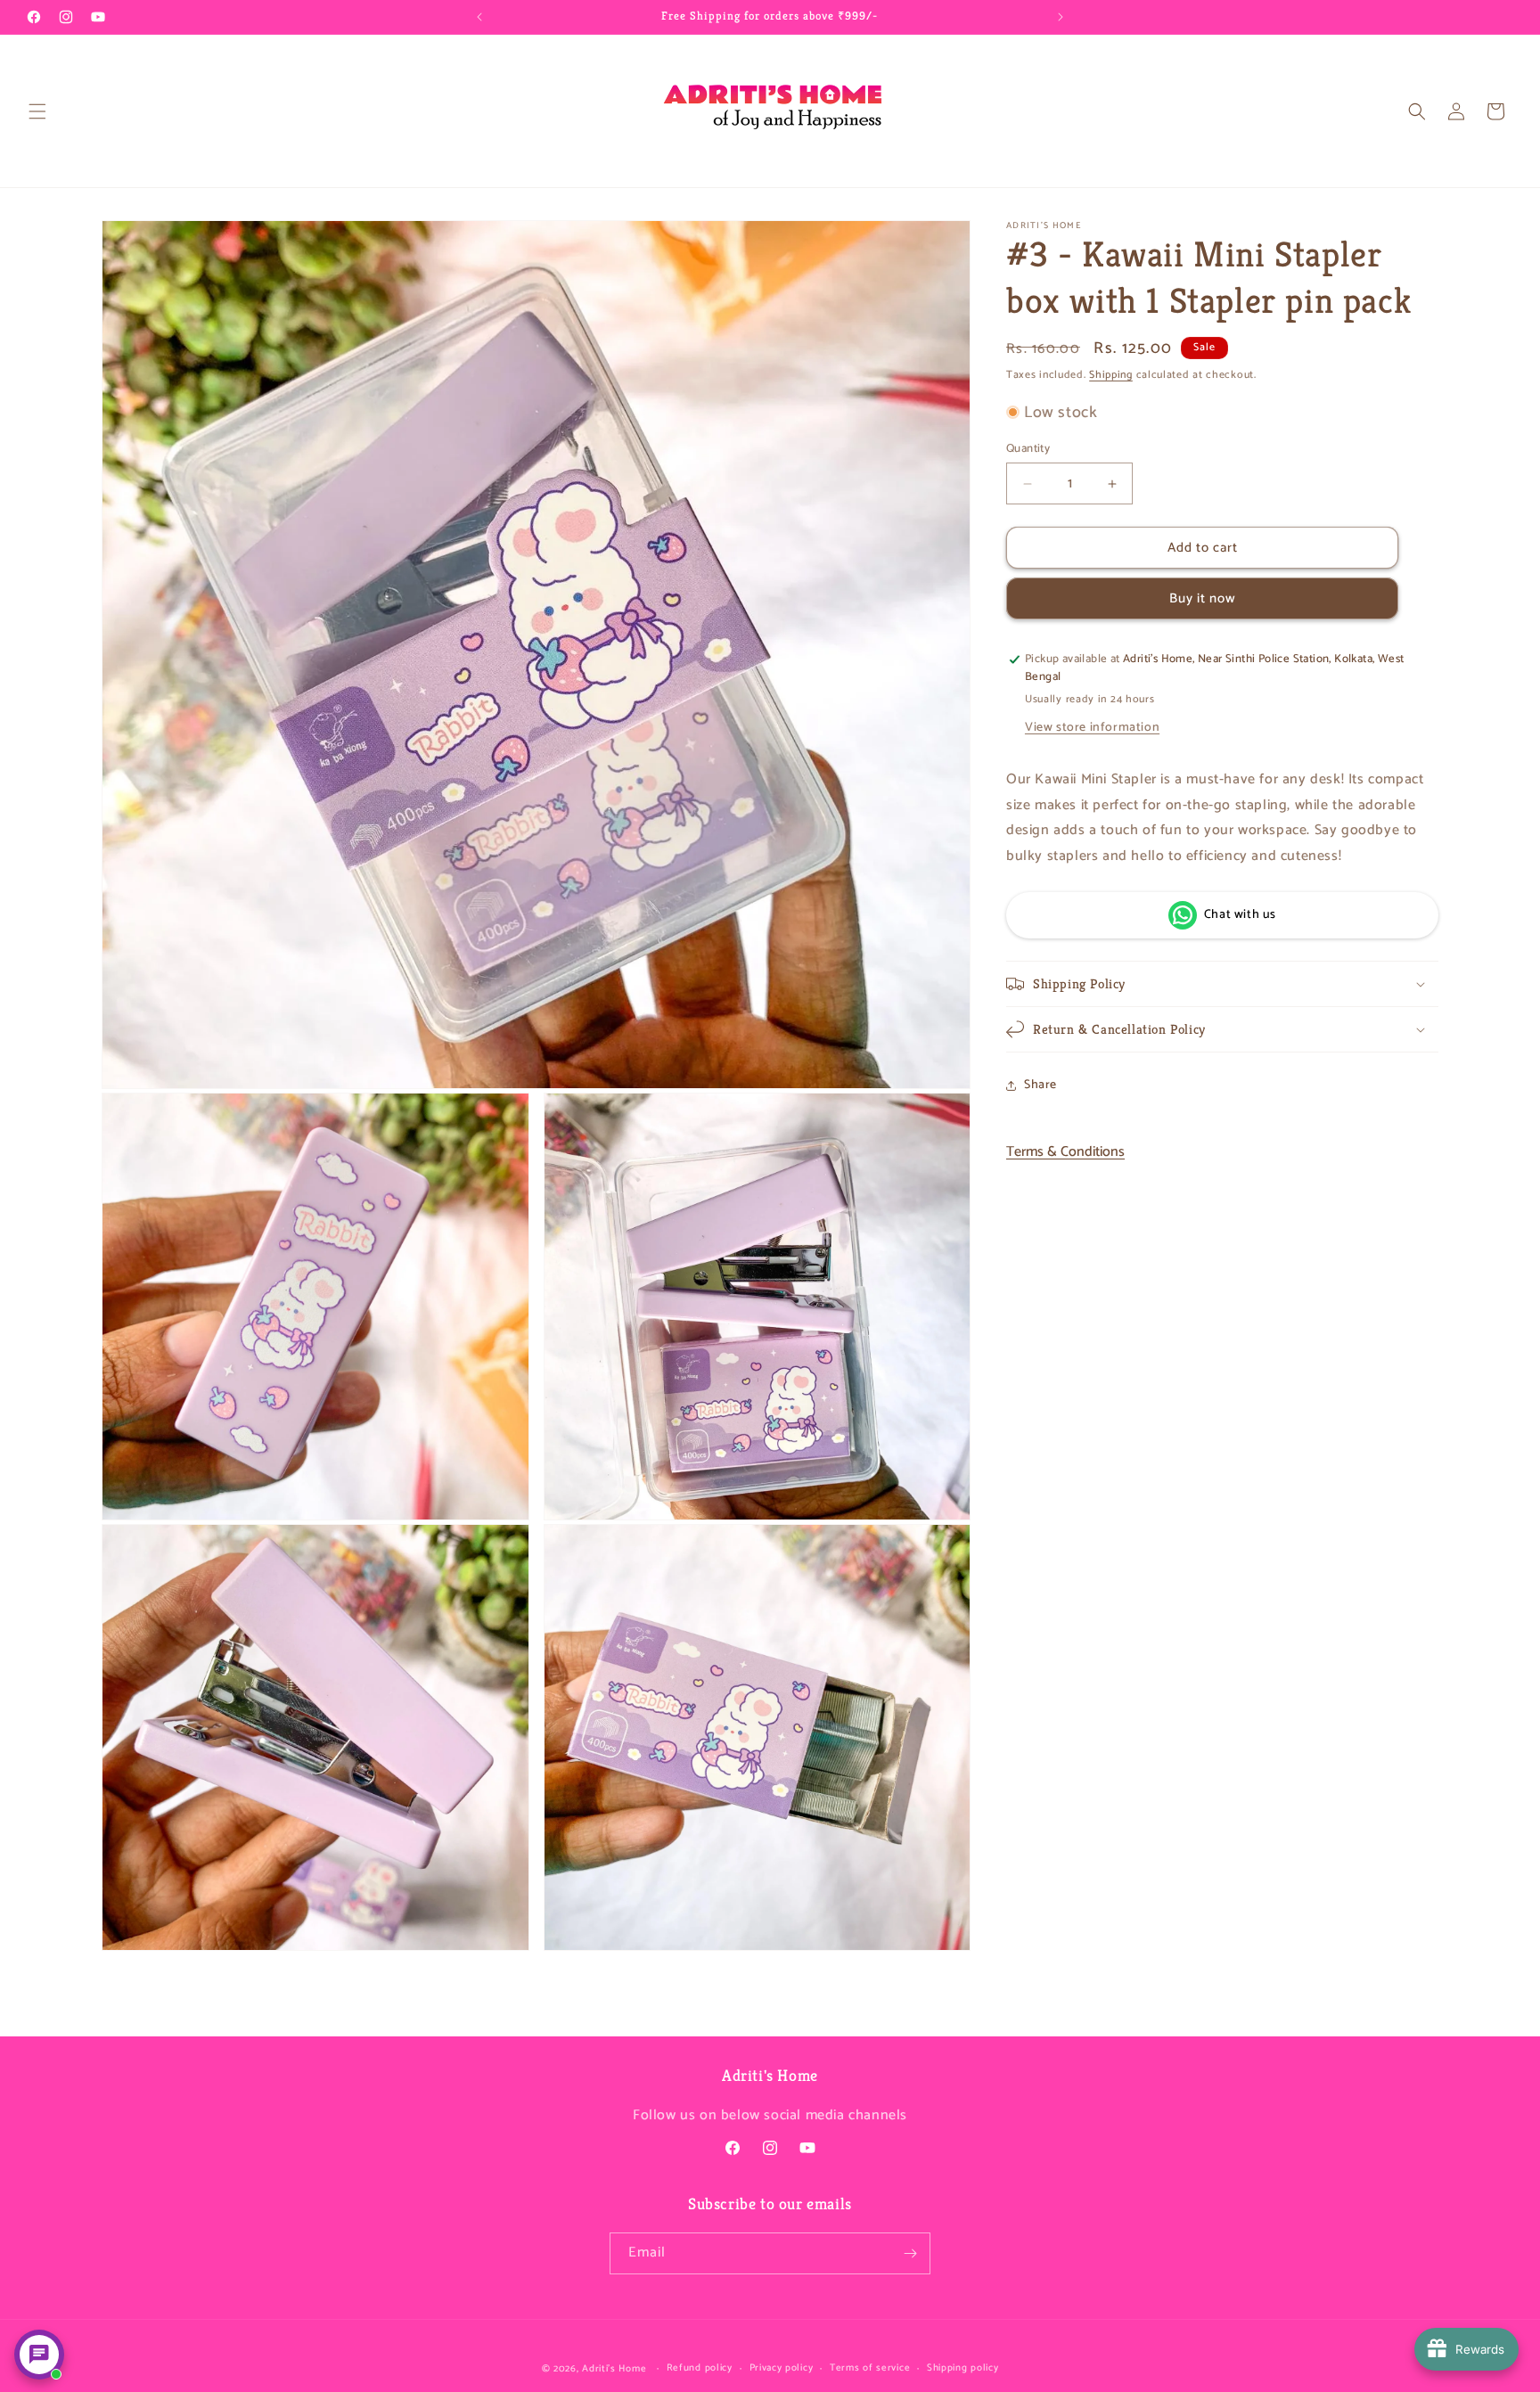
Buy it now (1203, 598)
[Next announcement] (1061, 17)
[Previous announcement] (479, 17)
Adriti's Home (614, 2369)
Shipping (1111, 375)
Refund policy (700, 2368)
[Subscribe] (910, 2253)
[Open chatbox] (39, 2355)
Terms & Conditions (1065, 1151)
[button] (37, 111)
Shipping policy (963, 2368)
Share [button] (1040, 1085)
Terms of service (870, 2368)
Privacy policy (782, 2368)
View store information (1092, 728)
